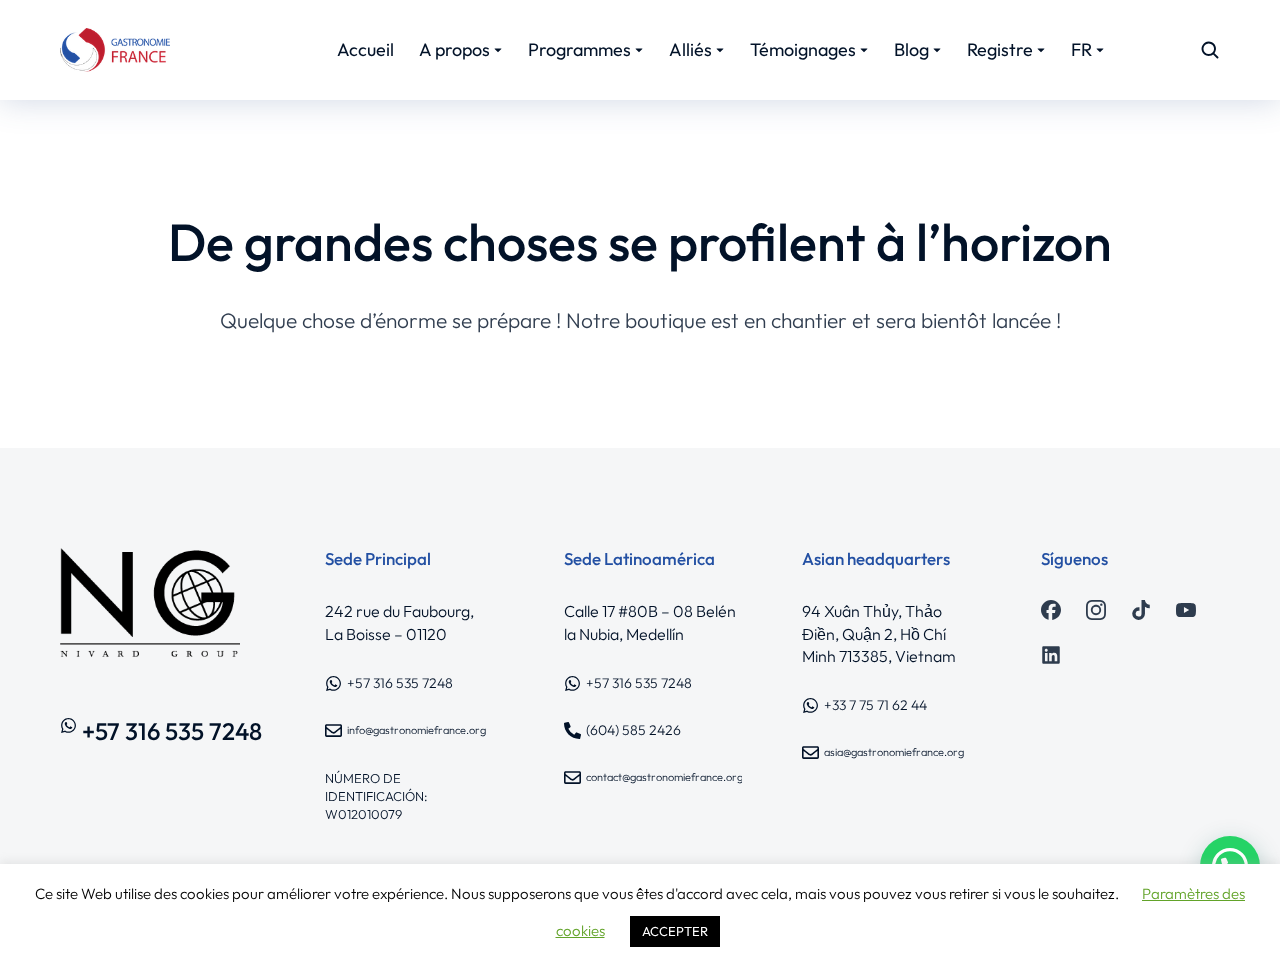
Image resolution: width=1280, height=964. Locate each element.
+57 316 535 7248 (172, 731)
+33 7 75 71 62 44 (875, 705)
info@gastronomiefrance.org (416, 730)
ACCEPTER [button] (675, 931)
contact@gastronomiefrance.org (664, 777)
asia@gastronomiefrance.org (894, 752)
